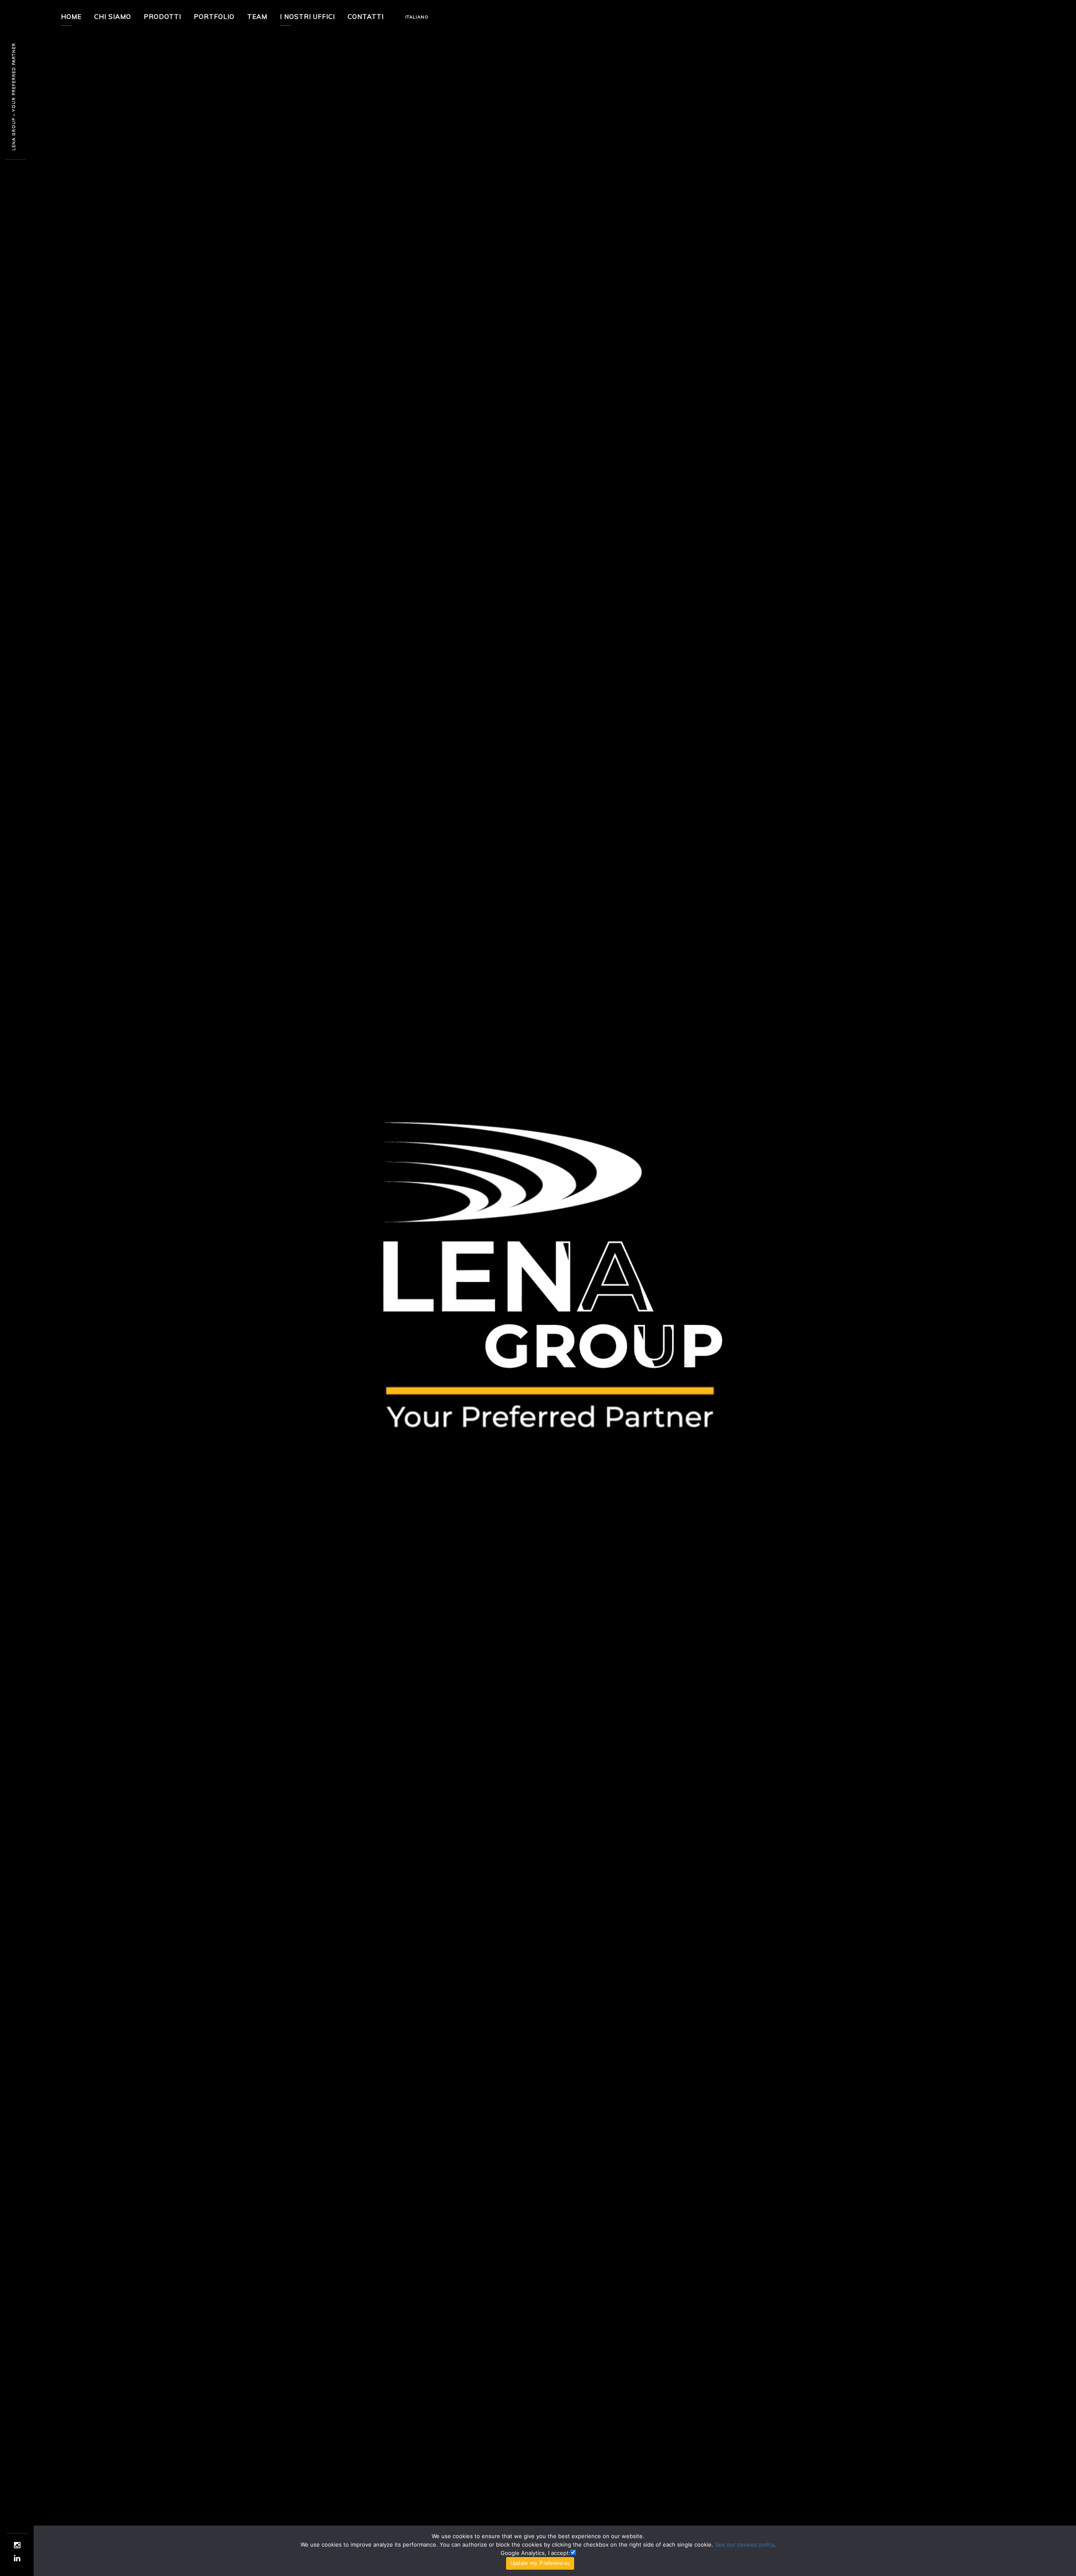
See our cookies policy (745, 2544)
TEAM (257, 17)
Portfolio (214, 17)
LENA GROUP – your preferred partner (14, 97)
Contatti (366, 17)
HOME (71, 17)
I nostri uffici (307, 17)
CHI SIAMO (113, 17)
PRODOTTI (162, 17)
